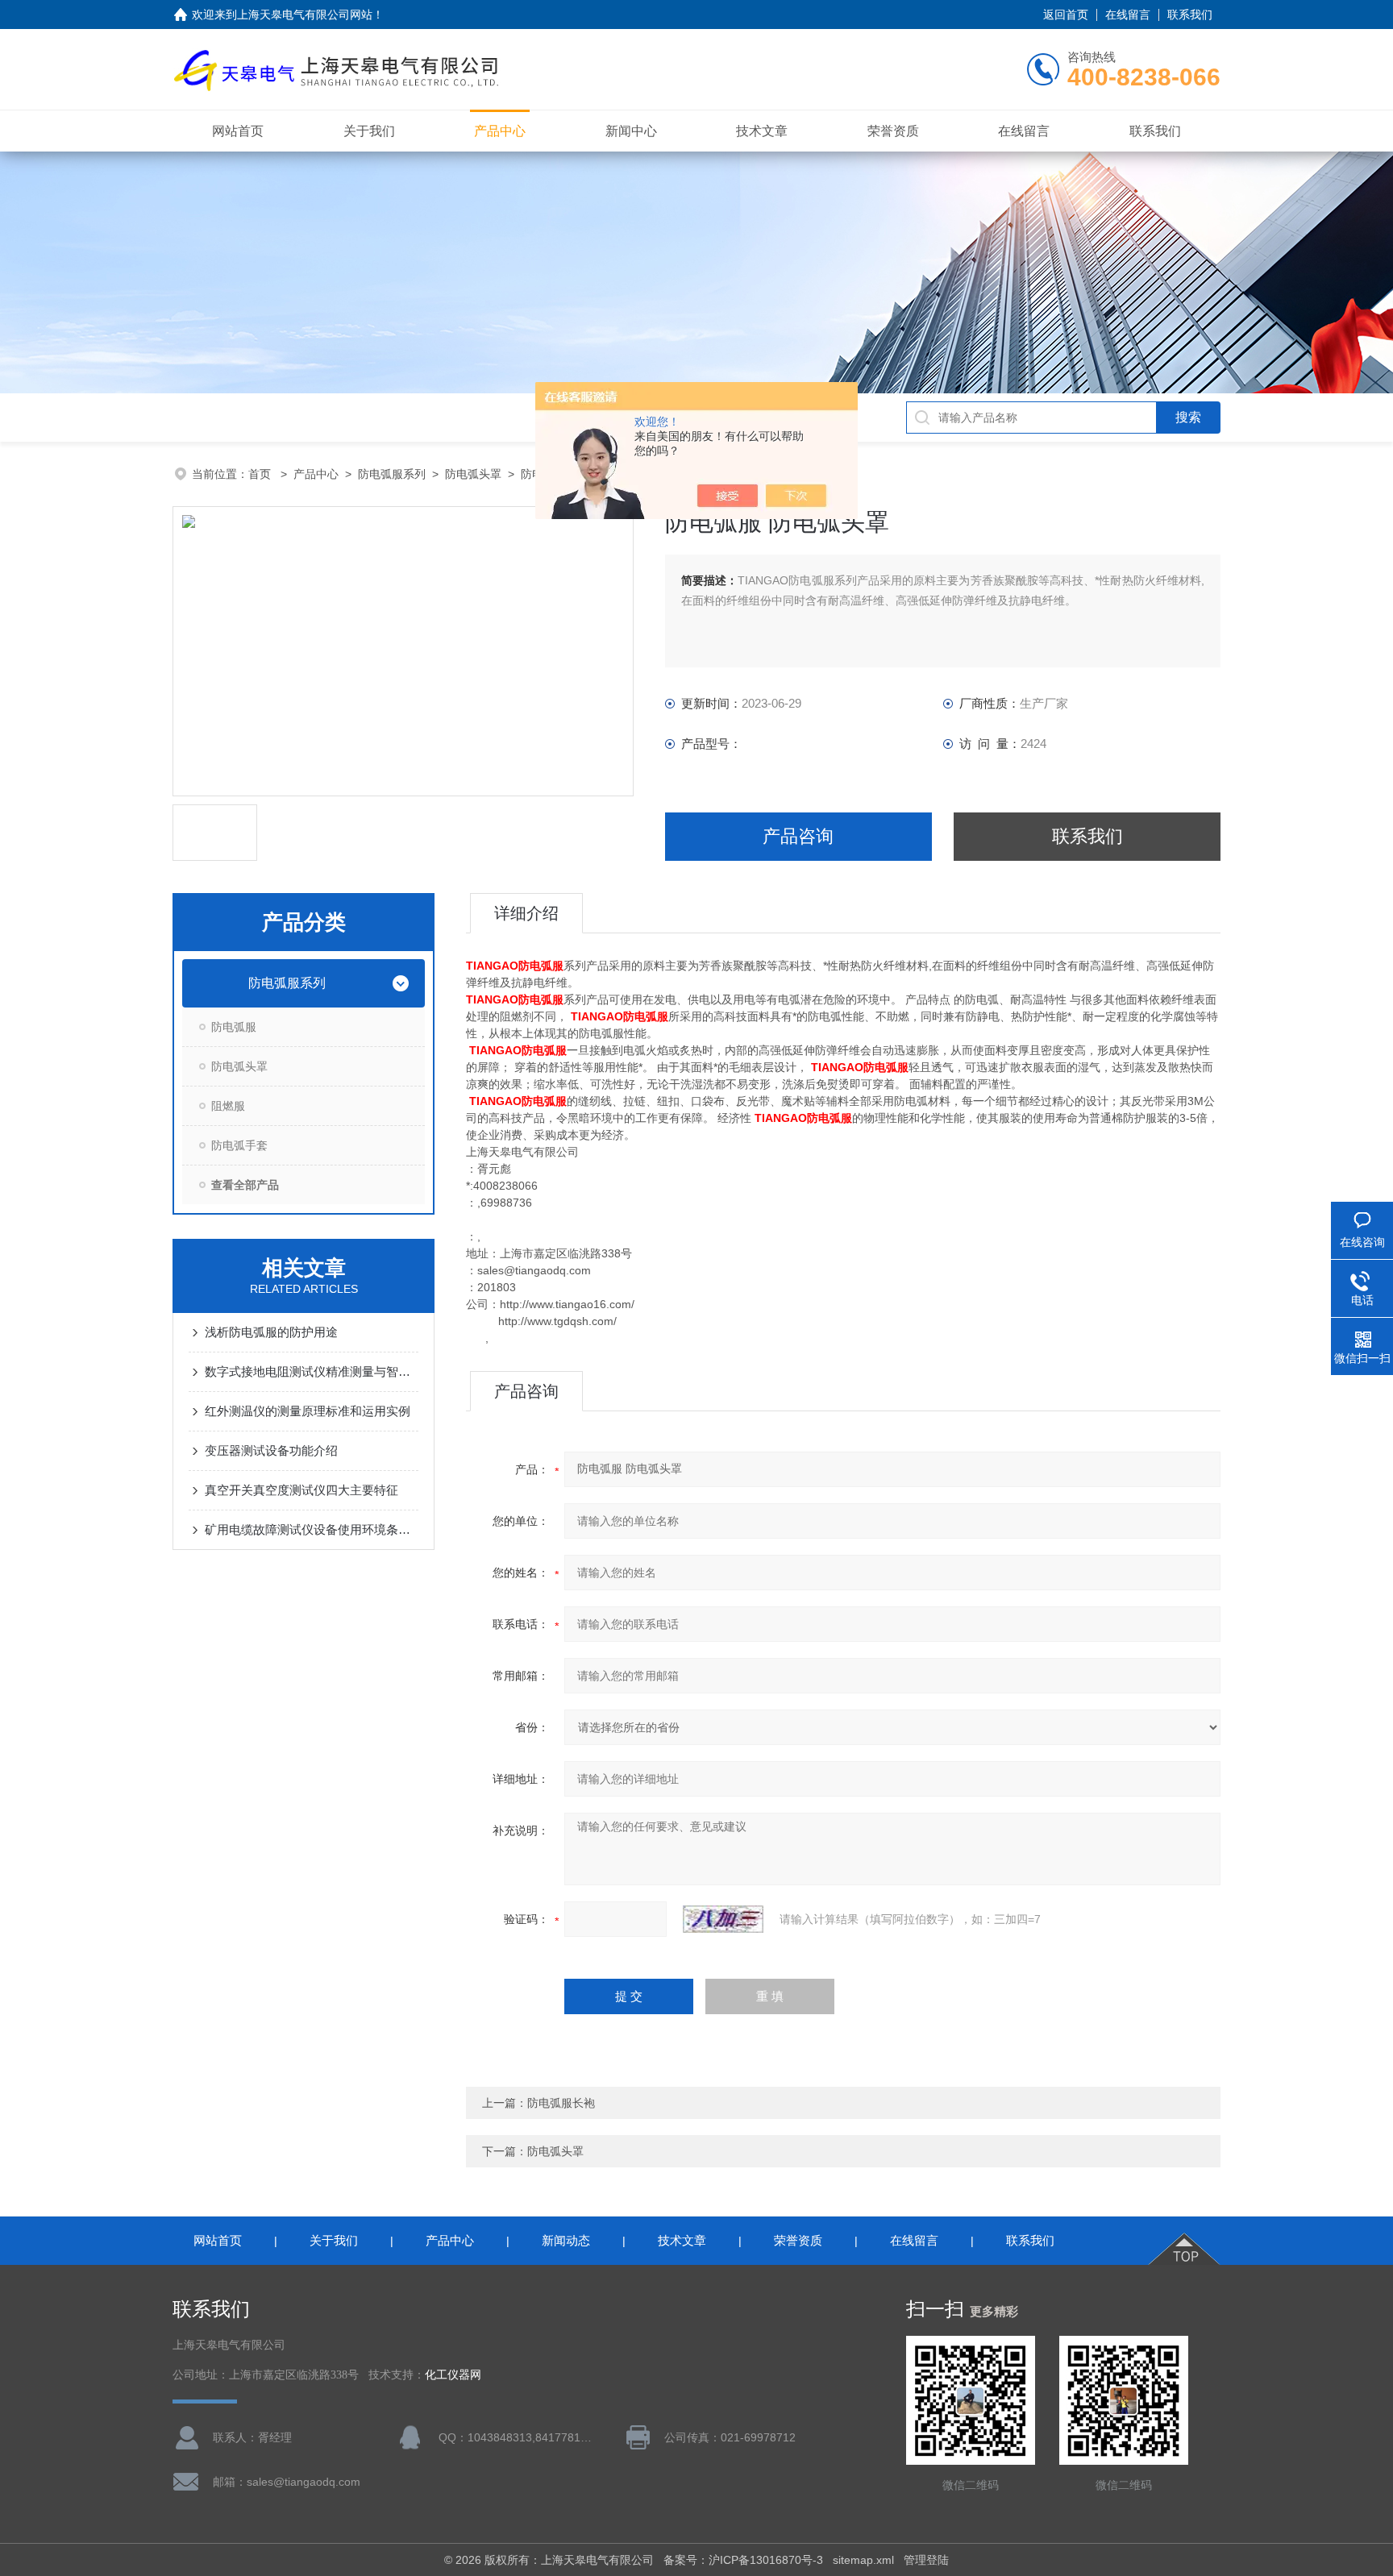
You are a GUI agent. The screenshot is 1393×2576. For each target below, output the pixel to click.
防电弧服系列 (392, 474)
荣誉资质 (893, 131)
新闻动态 (566, 2240)
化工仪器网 (453, 2375)
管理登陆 (926, 2560)
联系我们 (1190, 15)
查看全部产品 (245, 1185)
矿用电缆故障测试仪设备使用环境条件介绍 (312, 1529)
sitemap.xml (863, 2560)
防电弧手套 (239, 1145)
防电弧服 (234, 1027)
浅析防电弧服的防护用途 (271, 1332)
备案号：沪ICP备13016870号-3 (743, 2560)
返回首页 (1066, 15)
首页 (261, 474)
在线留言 (1128, 15)
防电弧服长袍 (561, 2103)
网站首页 (238, 131)
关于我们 (369, 131)
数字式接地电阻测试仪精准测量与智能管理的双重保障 (312, 1371)
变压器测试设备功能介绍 (271, 1450)
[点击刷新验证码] (723, 1919)
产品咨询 (798, 836)
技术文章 (762, 131)
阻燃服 (228, 1106)
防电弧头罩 (473, 474)
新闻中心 (631, 131)
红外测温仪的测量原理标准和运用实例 (308, 1411)
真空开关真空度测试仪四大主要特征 (301, 1490)
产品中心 (500, 131)
